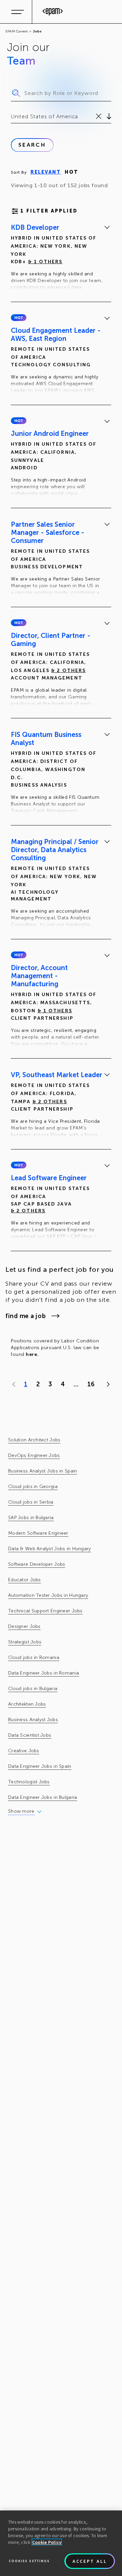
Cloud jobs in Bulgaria (33, 1689)
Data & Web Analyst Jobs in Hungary (50, 1549)
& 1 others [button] (45, 262)
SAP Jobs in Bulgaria (31, 1518)
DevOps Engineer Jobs (34, 1455)
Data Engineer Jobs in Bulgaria (43, 1797)
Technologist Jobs (29, 1782)
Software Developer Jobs (37, 1564)
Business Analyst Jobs (33, 1720)
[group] (61, 258)
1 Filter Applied (49, 211)
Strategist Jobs (25, 1642)
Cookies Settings (29, 2561)
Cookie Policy (47, 2542)
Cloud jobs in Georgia (33, 1487)
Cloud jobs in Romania (34, 1657)
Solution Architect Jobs (34, 1440)
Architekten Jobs (27, 1704)
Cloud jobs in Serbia (31, 1502)
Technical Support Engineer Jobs (45, 1611)
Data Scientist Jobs (30, 1735)
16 (91, 1384)
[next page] (107, 1384)
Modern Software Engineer (38, 1533)
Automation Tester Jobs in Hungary (48, 1595)
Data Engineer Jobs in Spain (40, 1766)
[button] (19, 318)
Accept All (90, 2561)
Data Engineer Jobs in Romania (44, 1673)
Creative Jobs (24, 1751)
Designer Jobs (24, 1626)
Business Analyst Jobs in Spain (43, 1471)
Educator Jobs (25, 1580)
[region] (61, 2543)
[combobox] (12, 117)
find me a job (26, 1316)
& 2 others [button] (68, 671)
